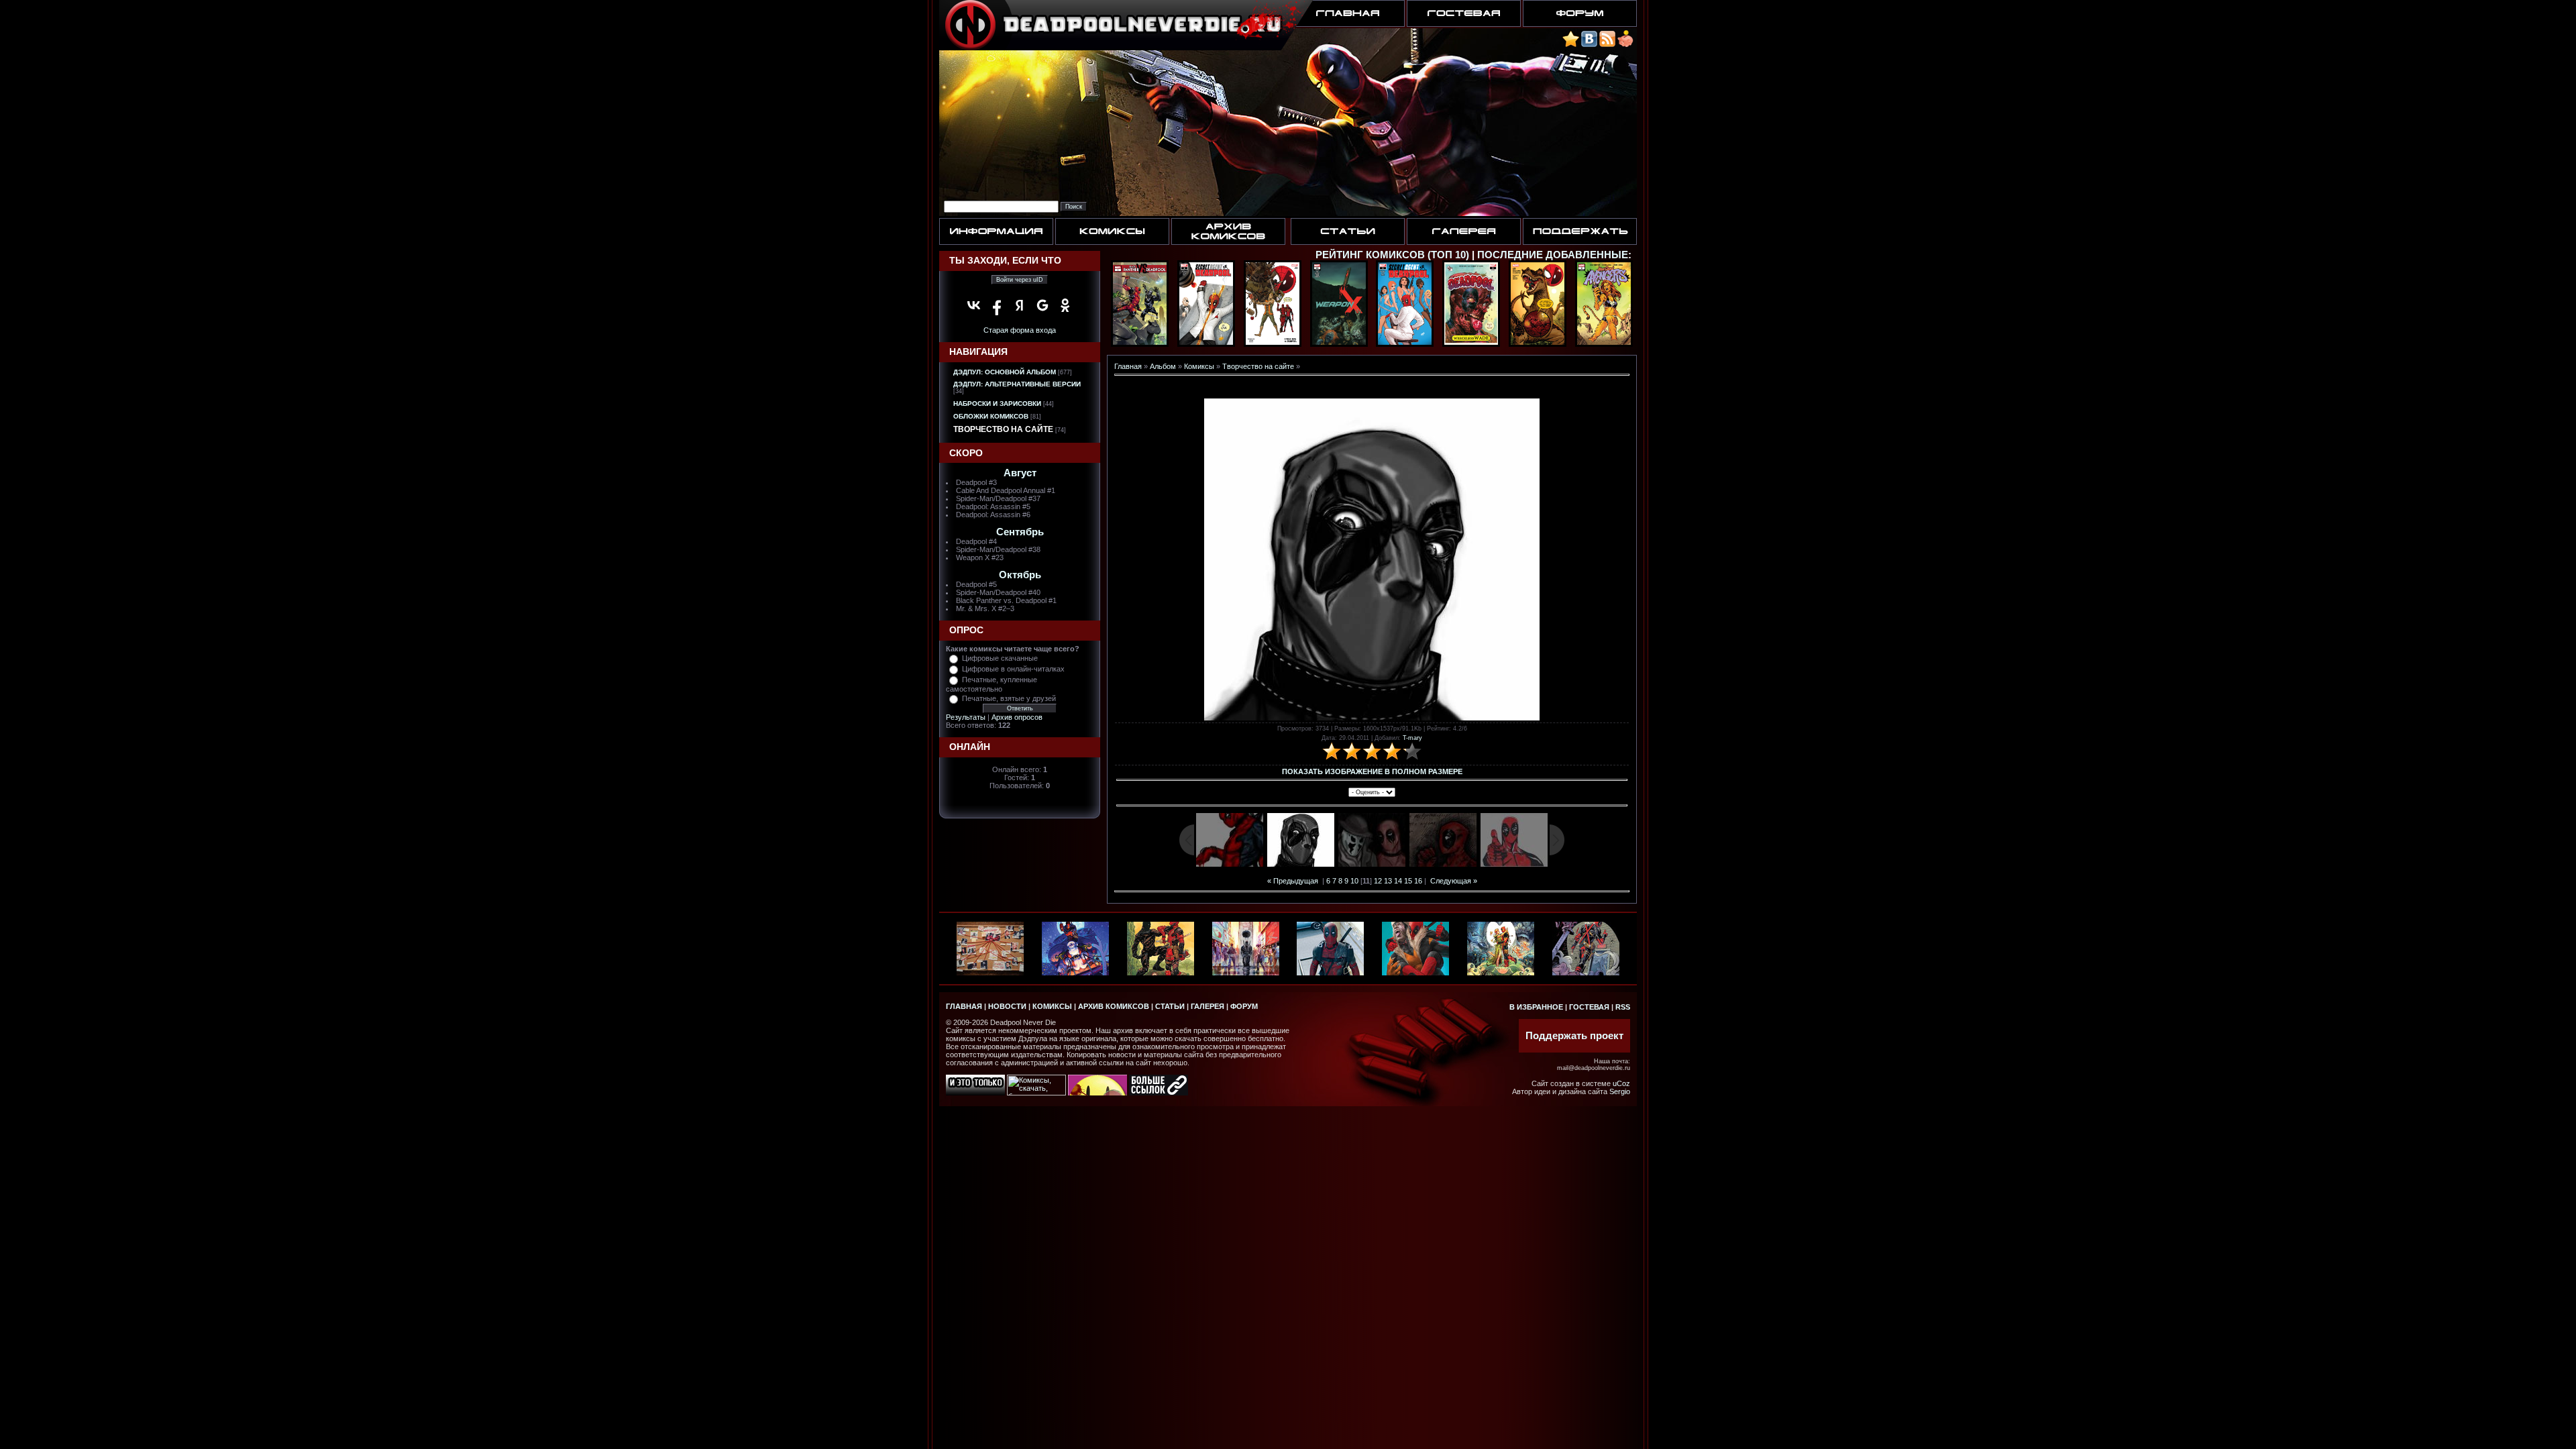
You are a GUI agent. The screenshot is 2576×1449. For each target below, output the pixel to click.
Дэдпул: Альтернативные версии (1017, 384)
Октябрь (1020, 575)
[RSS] (1607, 45)
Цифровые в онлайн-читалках (1013, 669)
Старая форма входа (1020, 330)
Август (1020, 473)
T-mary (1412, 738)
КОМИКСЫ (1052, 1006)
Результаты (966, 717)
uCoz (1621, 1083)
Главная (1128, 366)
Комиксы (1199, 366)
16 (1418, 881)
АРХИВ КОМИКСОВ (1114, 1006)
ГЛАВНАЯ (964, 1006)
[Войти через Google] (1042, 305)
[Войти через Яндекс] (1020, 305)
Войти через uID (1020, 280)
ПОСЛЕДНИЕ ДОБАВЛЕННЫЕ (1553, 255)
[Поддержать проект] (1625, 45)
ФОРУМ (1244, 1006)
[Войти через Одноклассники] (1065, 305)
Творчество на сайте (1003, 429)
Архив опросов (1017, 717)
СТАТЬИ (1170, 1006)
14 (1398, 881)
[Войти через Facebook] (997, 305)
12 (1378, 881)
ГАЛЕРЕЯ (1207, 1006)
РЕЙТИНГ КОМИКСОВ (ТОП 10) (1392, 255)
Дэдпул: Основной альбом (1005, 372)
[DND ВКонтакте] (1589, 45)
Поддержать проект (1574, 1036)
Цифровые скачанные (1000, 658)
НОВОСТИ (1007, 1006)
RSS (1623, 1007)
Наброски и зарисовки (997, 404)
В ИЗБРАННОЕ (1536, 1007)
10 (1354, 881)
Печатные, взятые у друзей (1009, 698)
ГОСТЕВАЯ (1589, 1007)
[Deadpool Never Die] (1571, 45)
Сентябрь (1020, 532)
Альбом (1163, 366)
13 (1388, 881)
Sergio (1620, 1091)
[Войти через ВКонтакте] (974, 305)
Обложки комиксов (991, 416)
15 (1408, 881)
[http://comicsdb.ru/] (1097, 1093)
